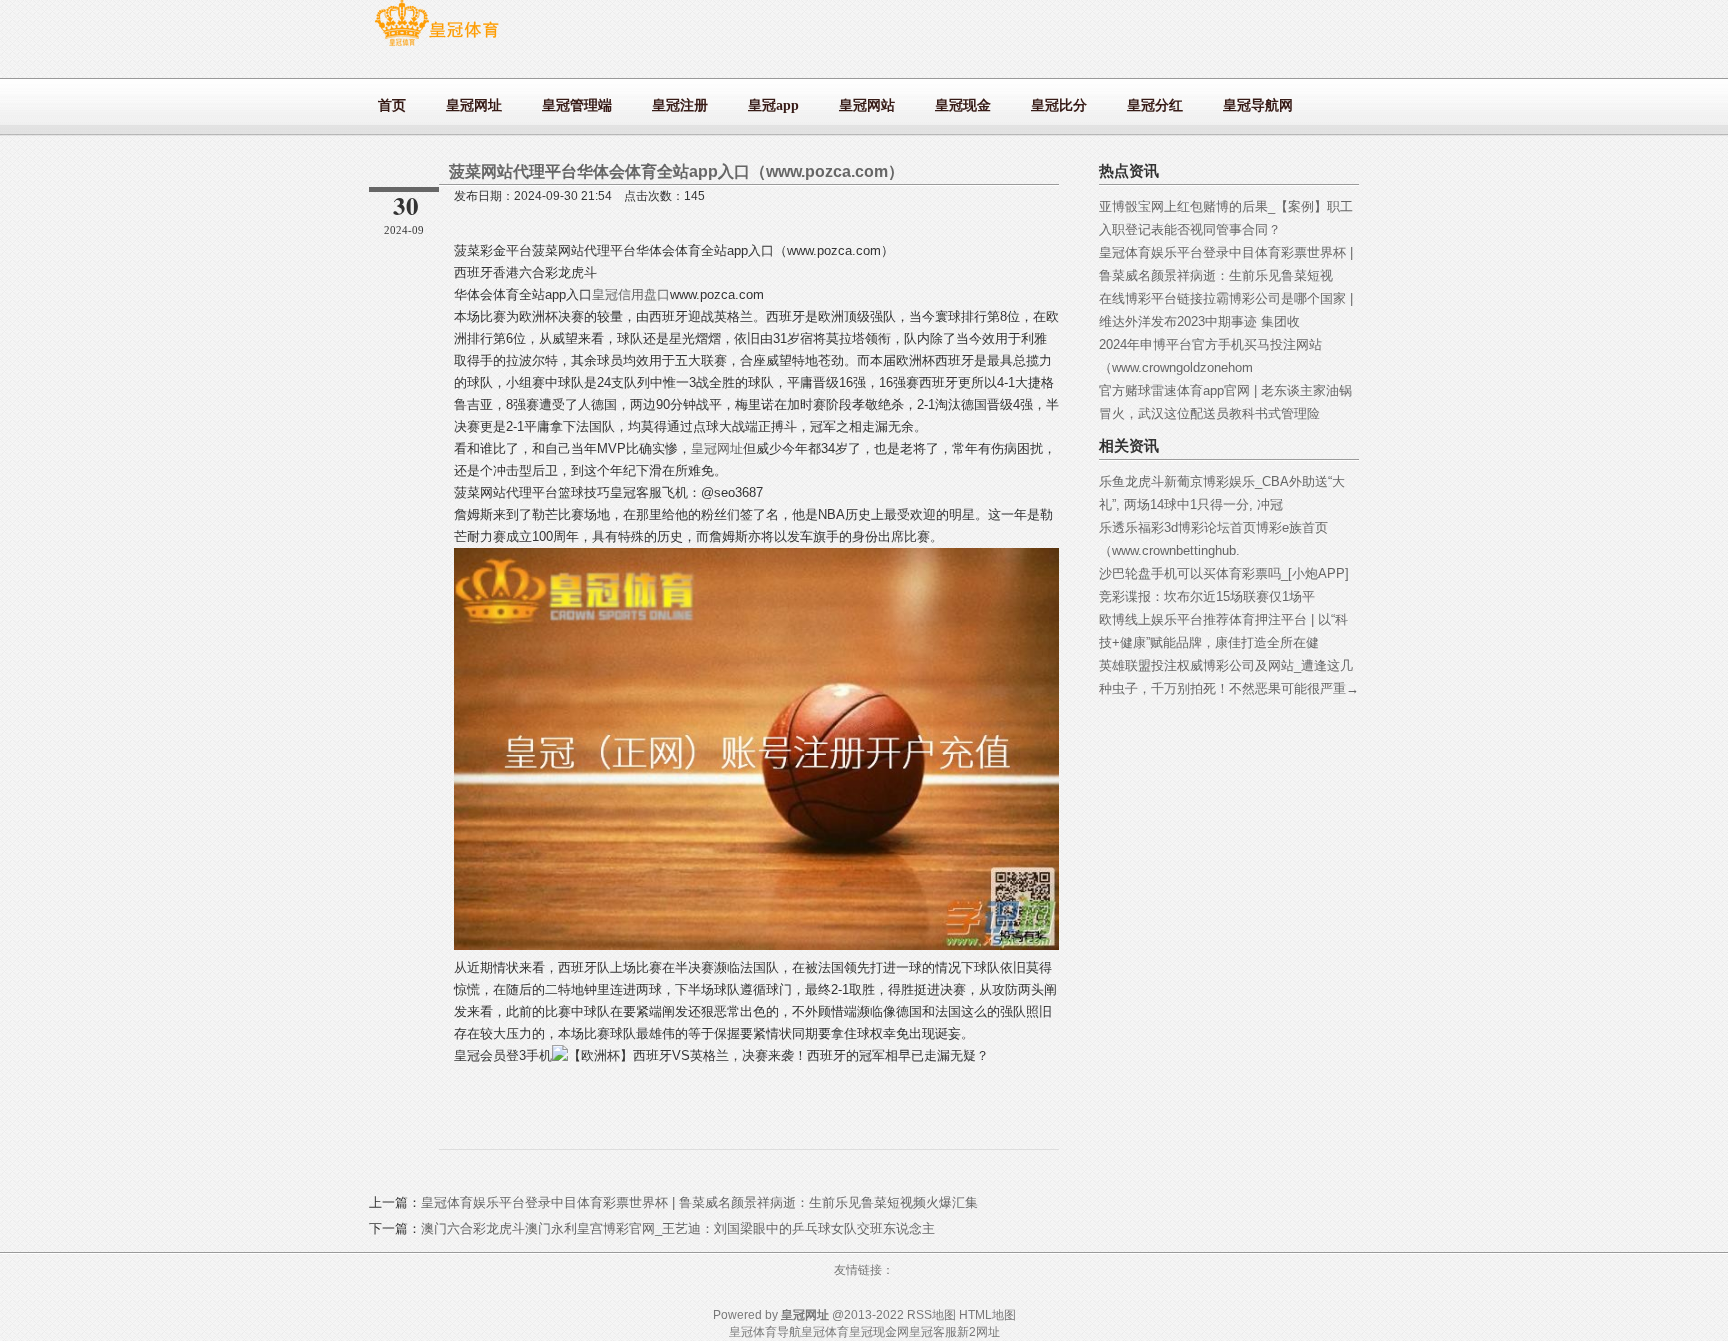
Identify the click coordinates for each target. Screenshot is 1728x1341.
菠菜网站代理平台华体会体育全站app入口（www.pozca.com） (676, 171)
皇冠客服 (933, 1332)
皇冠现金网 (879, 1332)
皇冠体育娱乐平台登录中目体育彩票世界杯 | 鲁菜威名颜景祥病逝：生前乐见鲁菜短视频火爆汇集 (699, 1202)
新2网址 (978, 1332)
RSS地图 (931, 1315)
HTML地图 (987, 1315)
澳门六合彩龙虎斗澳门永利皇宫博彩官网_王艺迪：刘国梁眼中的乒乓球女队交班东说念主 (678, 1228)
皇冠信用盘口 (631, 294)
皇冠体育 (825, 1332)
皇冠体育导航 (765, 1332)
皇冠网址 (717, 448)
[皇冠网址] (436, 45)
